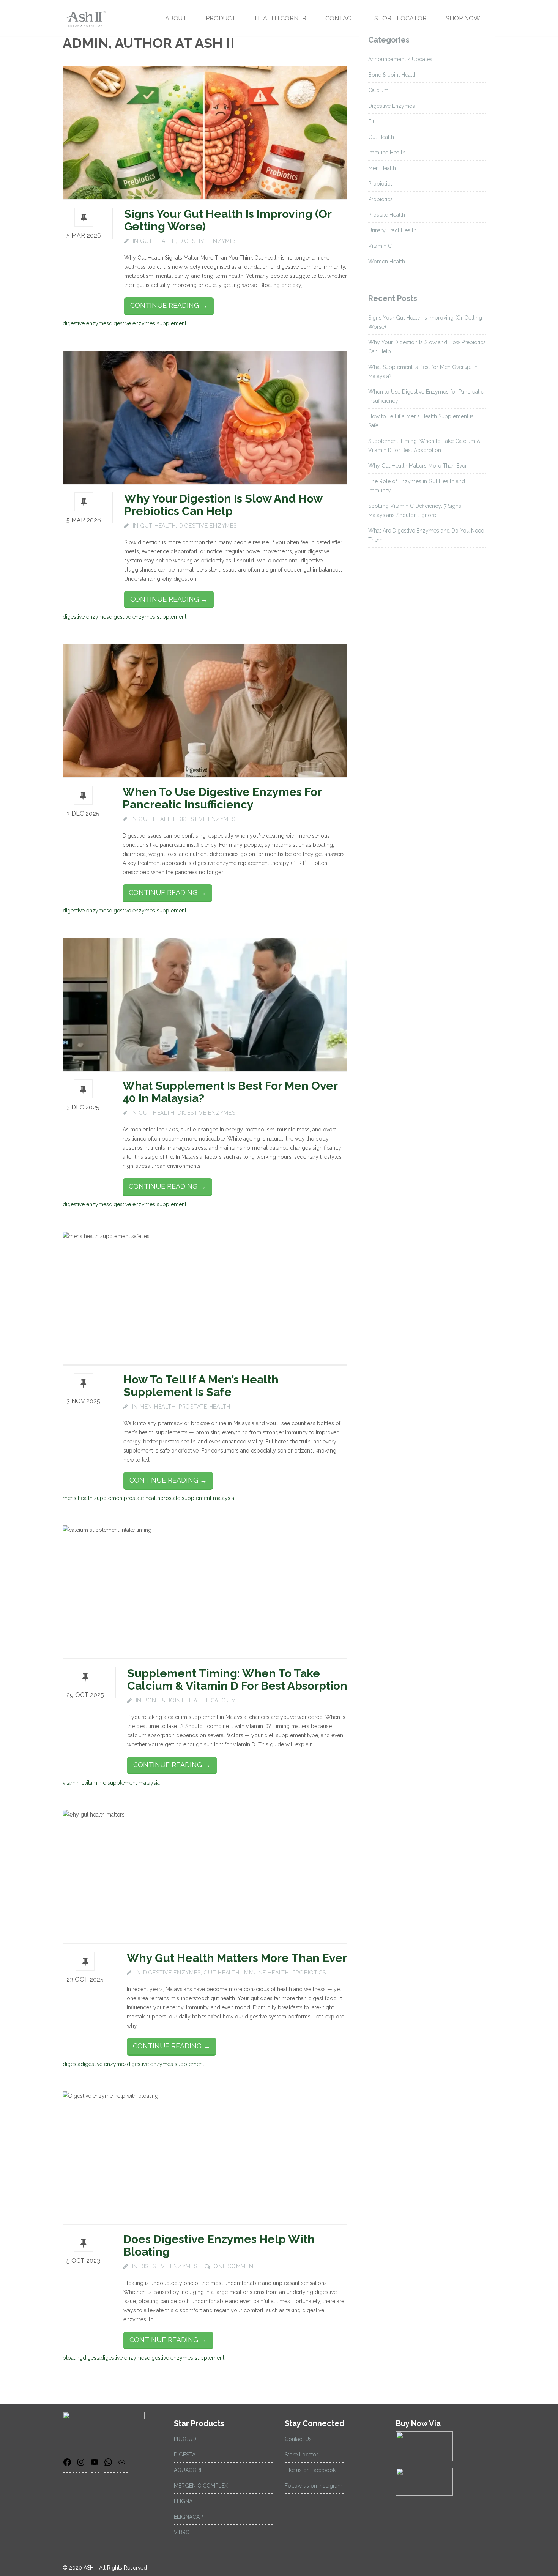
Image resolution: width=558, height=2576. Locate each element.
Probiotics (309, 1973)
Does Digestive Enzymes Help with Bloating (219, 2245)
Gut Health (158, 241)
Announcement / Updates (400, 59)
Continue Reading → (169, 305)
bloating (73, 2358)
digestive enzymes (86, 323)
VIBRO (182, 2532)
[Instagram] (82, 2465)
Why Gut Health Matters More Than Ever (237, 1958)
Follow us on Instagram (314, 2486)
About (176, 18)
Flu (372, 121)
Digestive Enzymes (208, 241)
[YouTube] (95, 2465)
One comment (235, 2266)
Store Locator (400, 18)
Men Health (158, 1407)
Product (221, 18)
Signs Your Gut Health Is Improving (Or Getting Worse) (228, 220)
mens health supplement (93, 1498)
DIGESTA (185, 2455)
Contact (340, 18)
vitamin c (73, 1783)
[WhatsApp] (109, 2465)
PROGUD (185, 2439)
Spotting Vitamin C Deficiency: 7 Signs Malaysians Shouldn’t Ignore (415, 510)
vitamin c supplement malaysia (122, 1783)
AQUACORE (188, 2470)
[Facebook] (68, 2465)
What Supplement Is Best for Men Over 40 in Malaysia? (230, 1092)
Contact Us (298, 2439)
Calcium (224, 1700)
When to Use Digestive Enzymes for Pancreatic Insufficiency (222, 798)
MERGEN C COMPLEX (201, 2486)
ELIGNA (183, 2501)
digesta (72, 2064)
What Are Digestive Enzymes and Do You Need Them (426, 535)
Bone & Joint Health (176, 1700)
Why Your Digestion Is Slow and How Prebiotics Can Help (223, 505)
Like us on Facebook (310, 2470)
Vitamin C (380, 246)
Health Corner (281, 18)
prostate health (142, 1498)
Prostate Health (205, 1407)
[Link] (123, 2465)
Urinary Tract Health (392, 230)
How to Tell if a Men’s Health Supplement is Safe (201, 1386)
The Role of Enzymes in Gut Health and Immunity (417, 486)
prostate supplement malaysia (197, 1498)
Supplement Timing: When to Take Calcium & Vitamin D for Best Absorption (237, 1680)
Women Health (387, 262)
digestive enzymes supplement (148, 323)
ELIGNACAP (188, 2517)
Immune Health (266, 1973)
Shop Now (463, 18)
